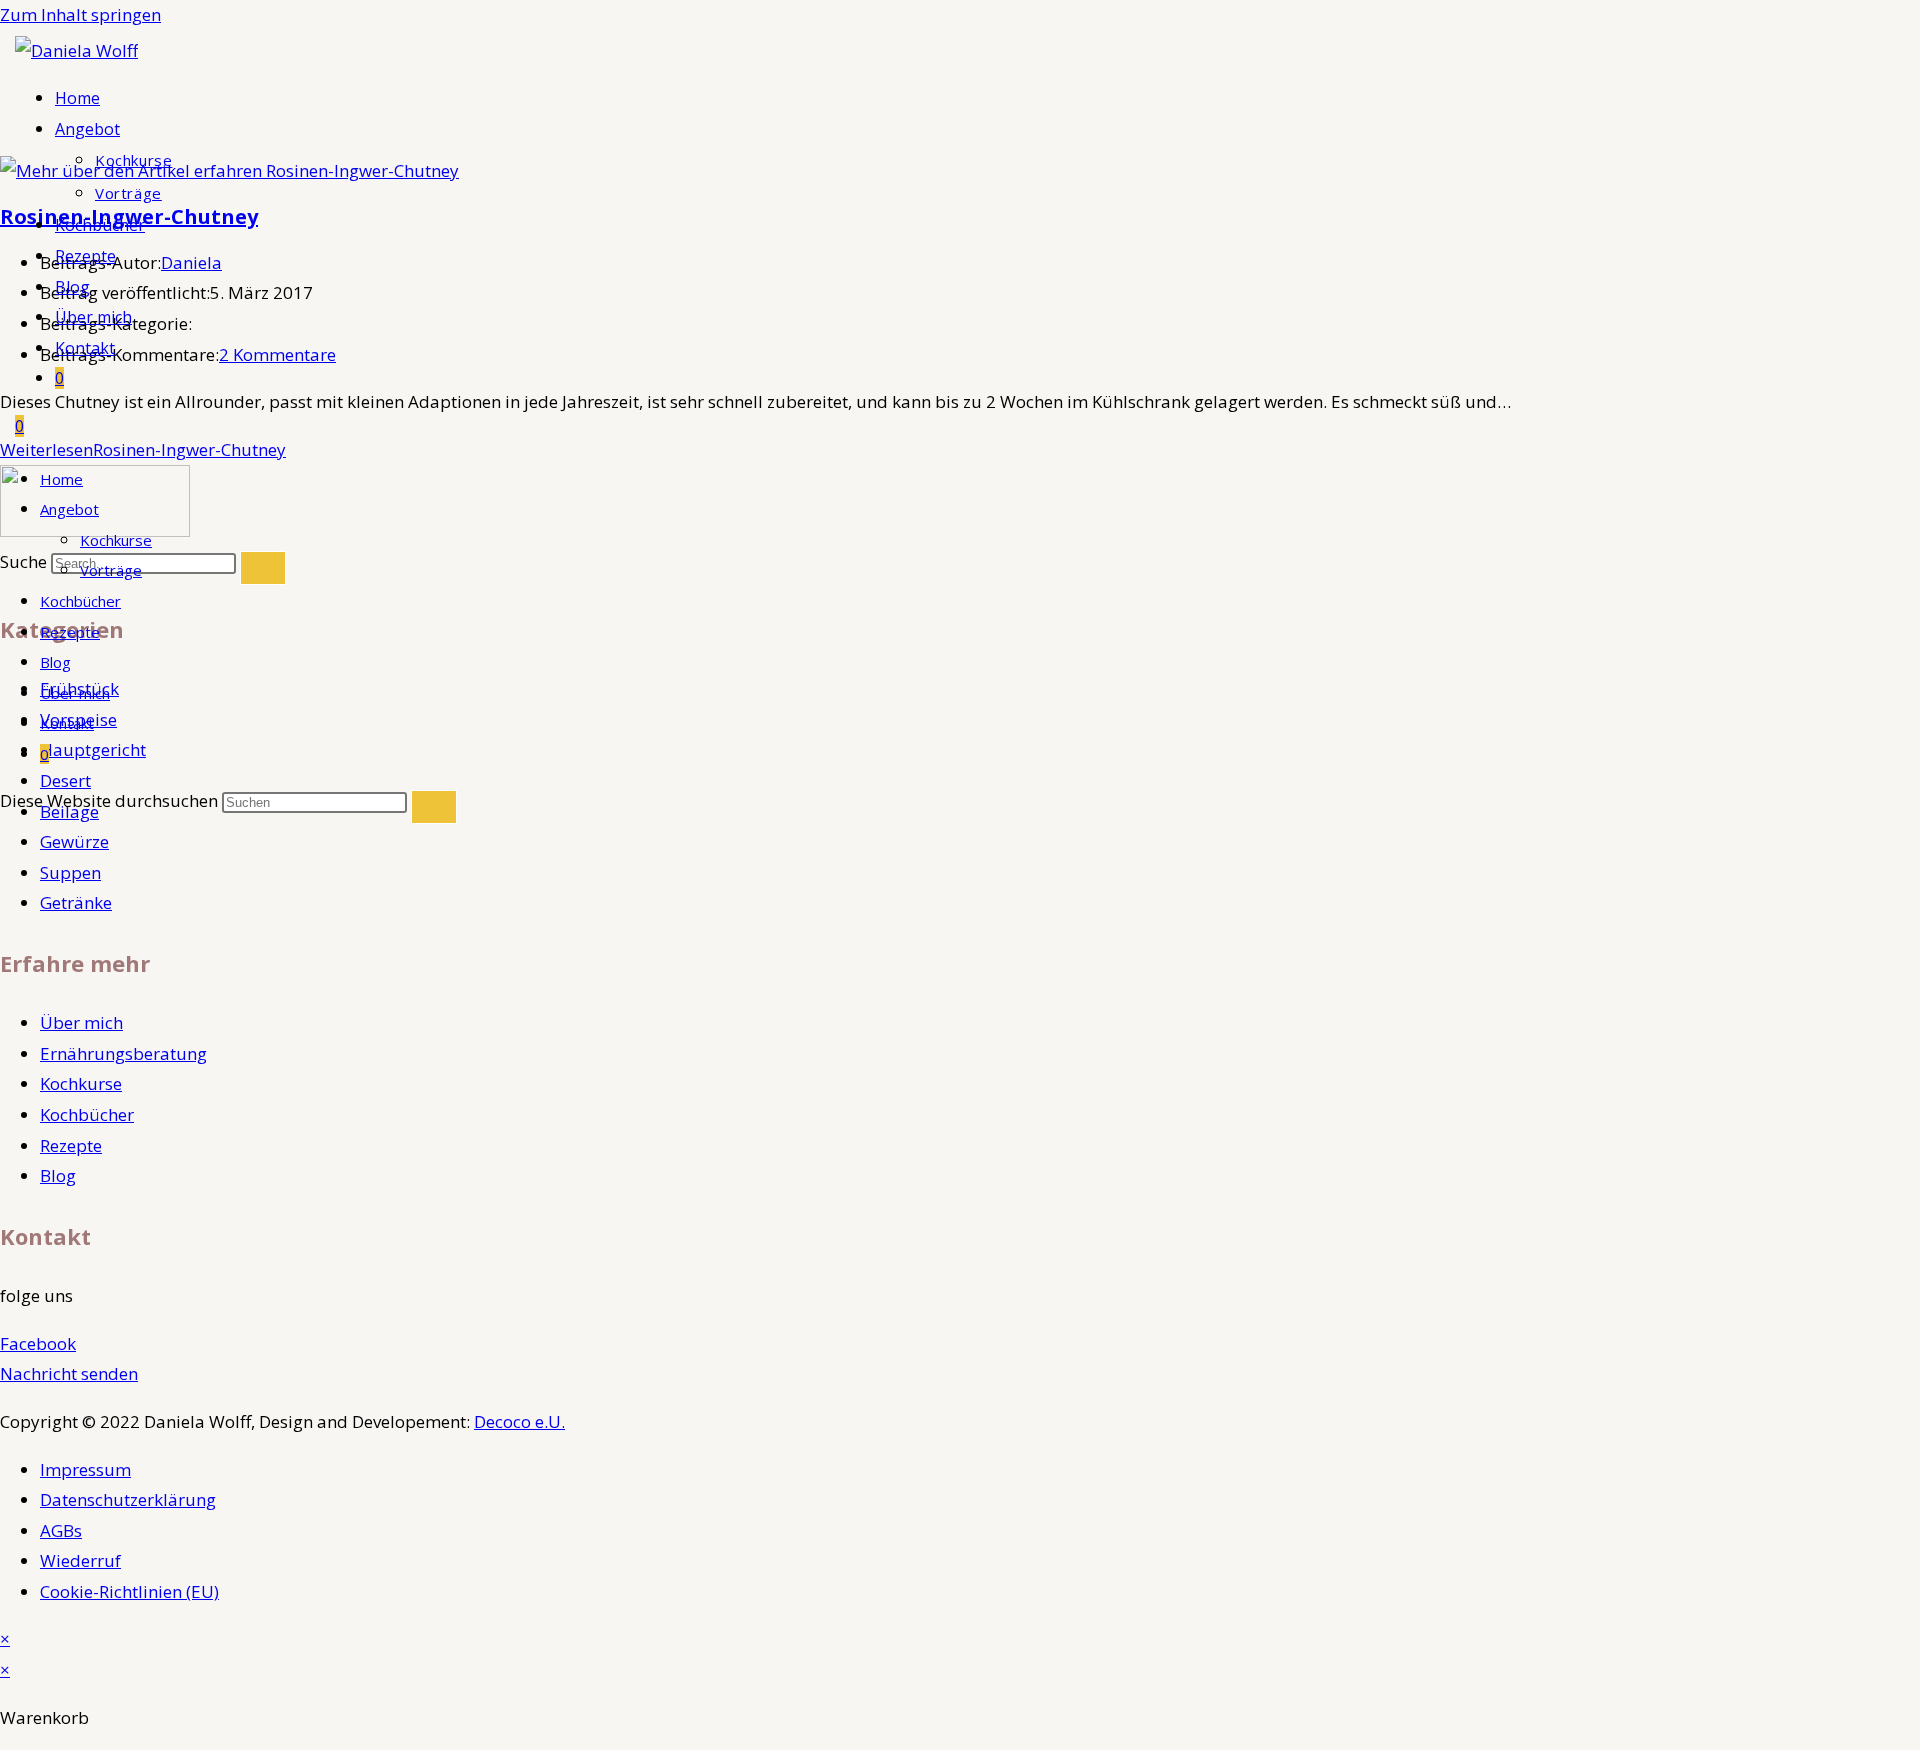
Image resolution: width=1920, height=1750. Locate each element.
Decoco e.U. (519, 1421)
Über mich (75, 693)
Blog (55, 662)
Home (61, 479)
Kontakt (67, 723)
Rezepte (70, 632)
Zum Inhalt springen (80, 14)
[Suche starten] (434, 807)
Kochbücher (80, 601)
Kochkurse (116, 540)
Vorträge (111, 570)
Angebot (69, 509)
